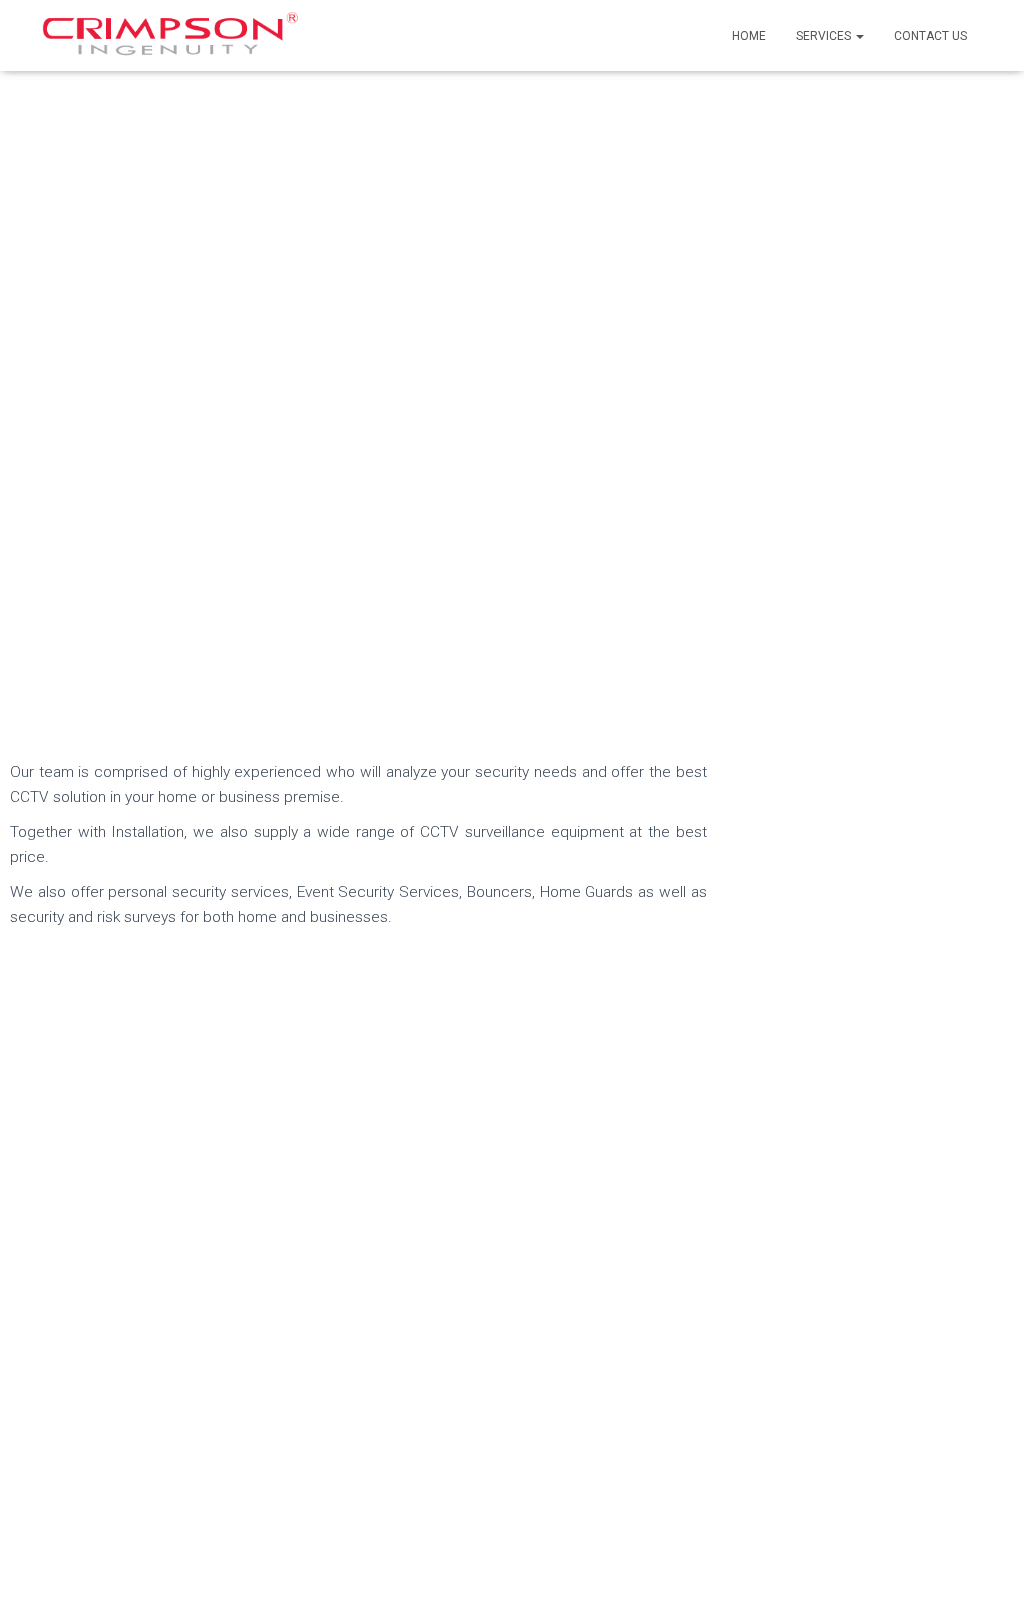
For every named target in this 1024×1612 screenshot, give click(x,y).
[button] (859, 36)
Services (825, 36)
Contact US (930, 36)
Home (749, 36)
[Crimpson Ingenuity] (171, 36)
